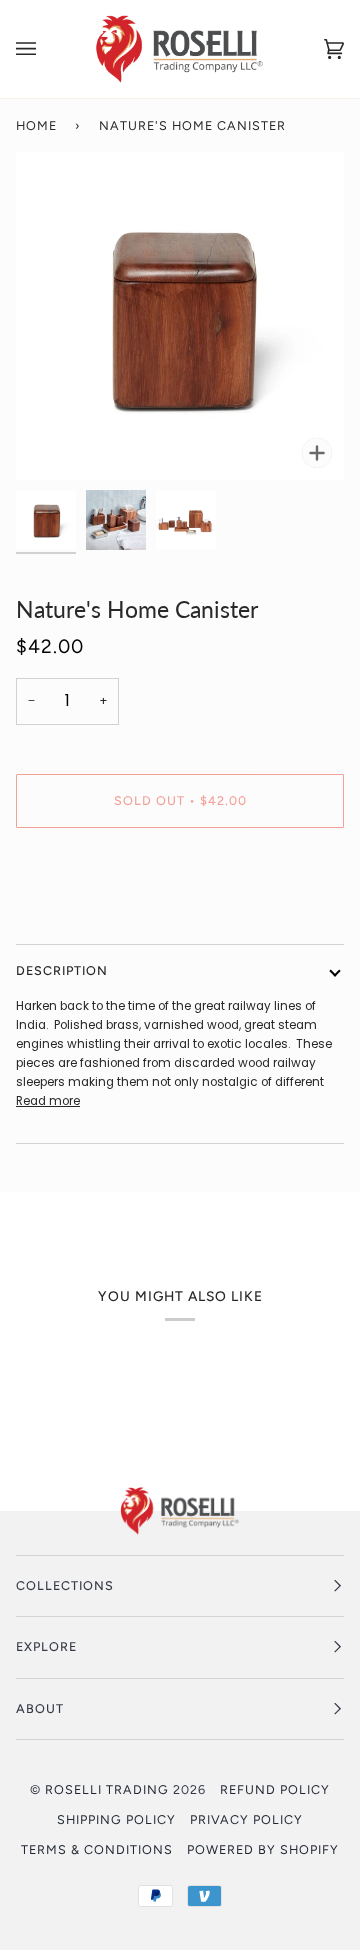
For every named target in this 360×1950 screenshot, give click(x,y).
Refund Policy (275, 1789)
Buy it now (180, 884)
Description (62, 970)
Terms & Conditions (97, 1849)
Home (36, 125)
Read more (48, 1101)
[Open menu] (46, 49)
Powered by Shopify (263, 1849)
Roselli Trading (107, 1789)
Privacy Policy (246, 1819)
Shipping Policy (116, 1819)
